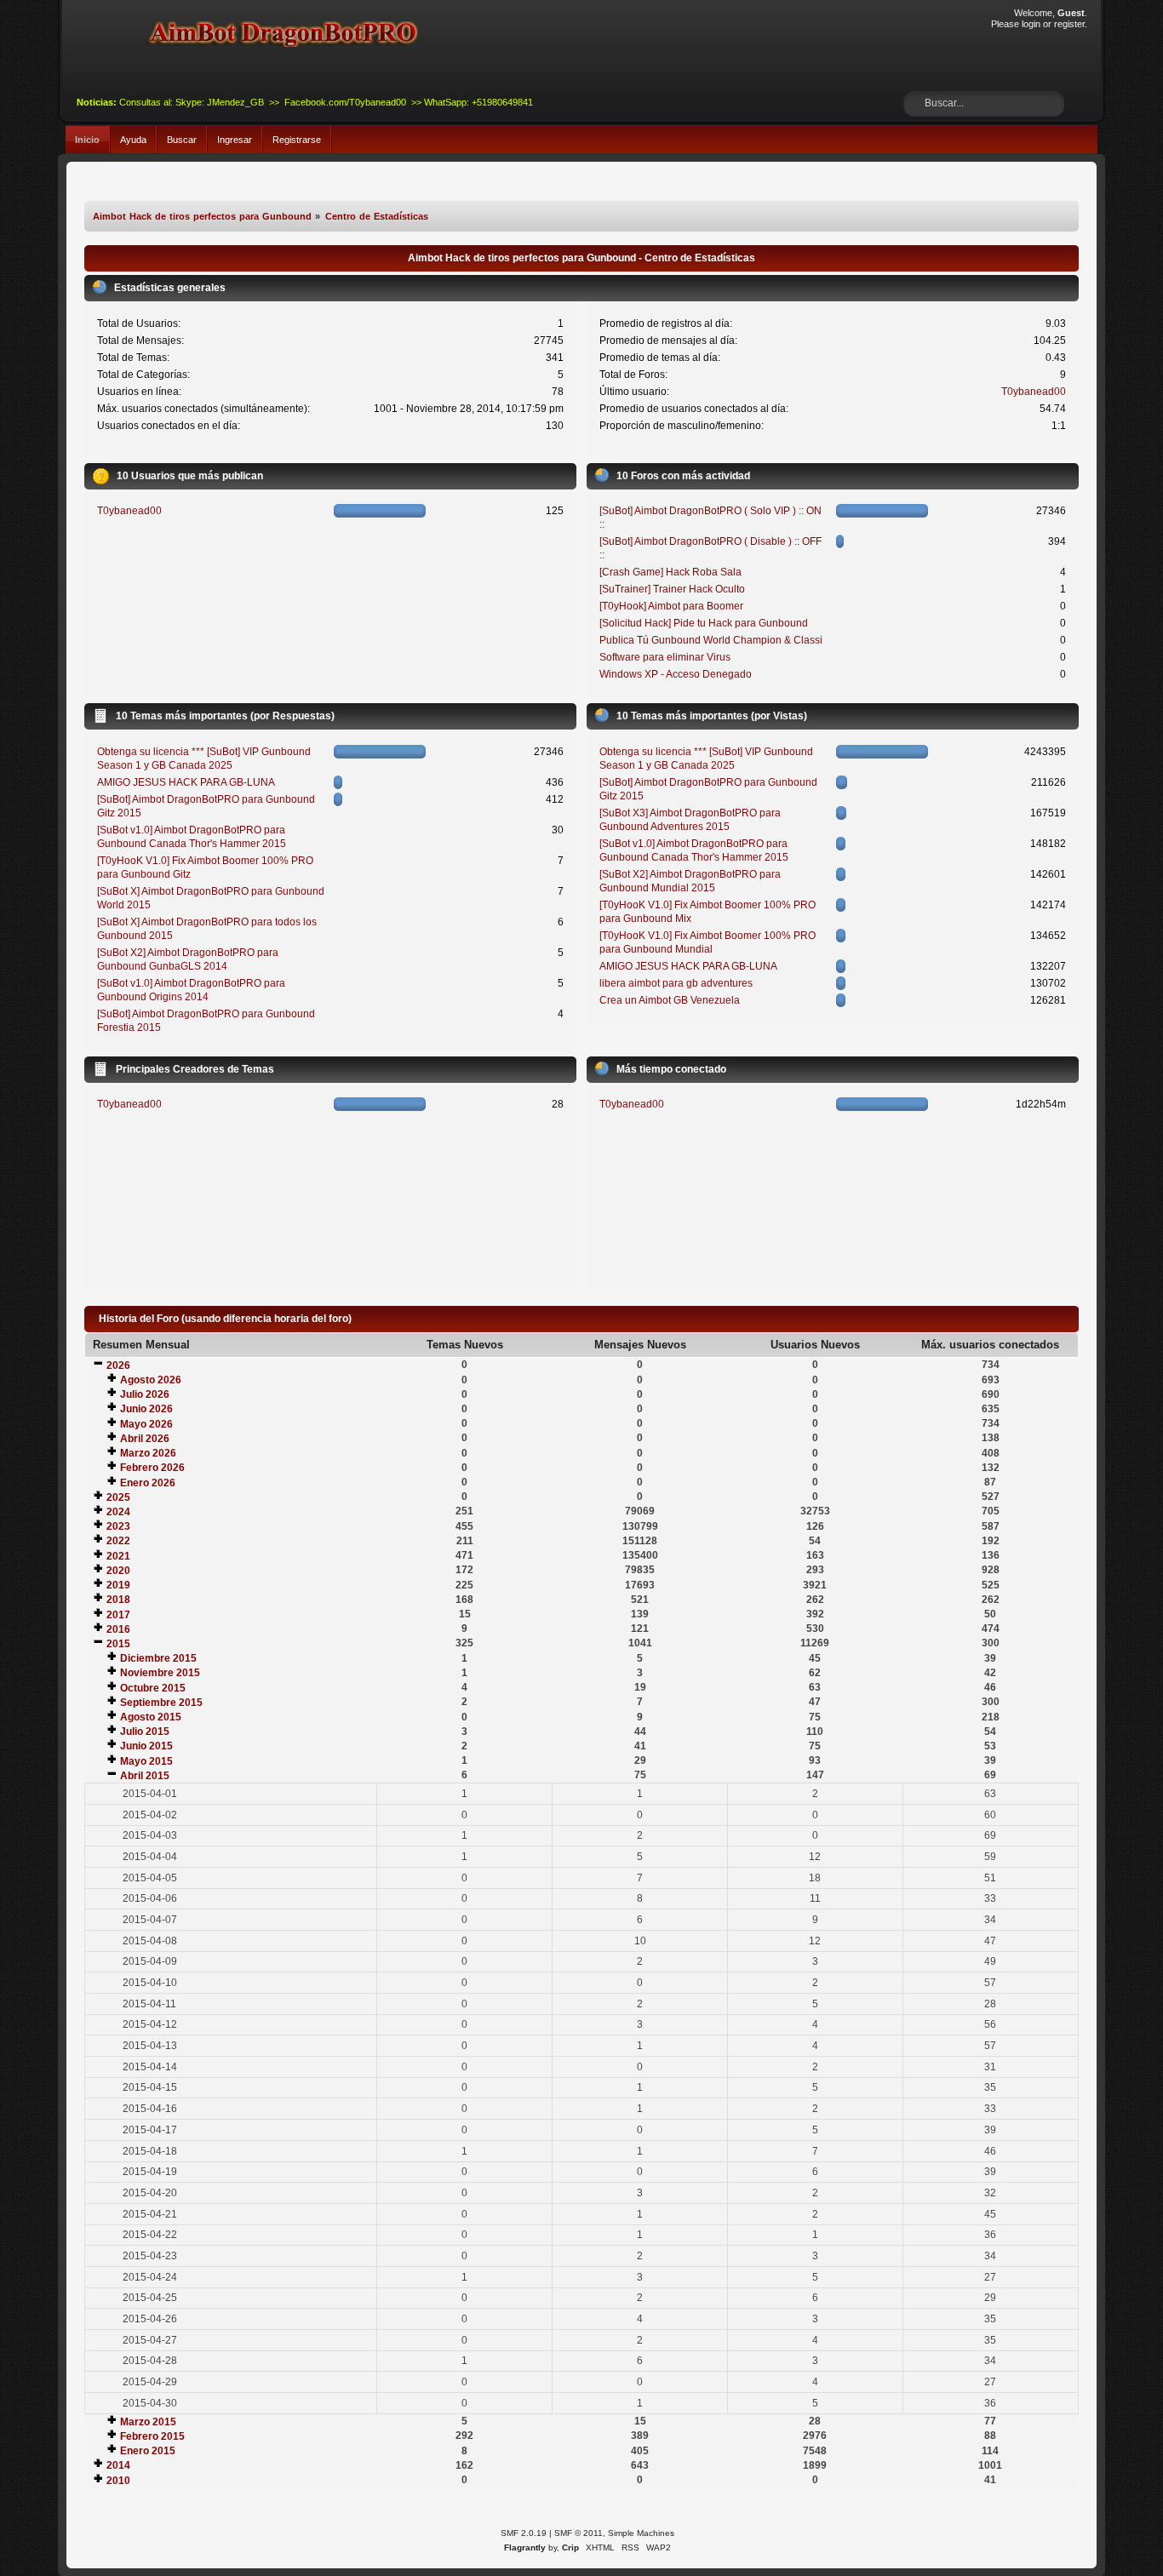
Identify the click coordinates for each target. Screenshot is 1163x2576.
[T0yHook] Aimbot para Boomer (671, 606)
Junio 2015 (146, 1746)
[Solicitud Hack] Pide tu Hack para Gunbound (704, 623)
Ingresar (235, 140)
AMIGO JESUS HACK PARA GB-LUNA (186, 782)
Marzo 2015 (148, 2422)
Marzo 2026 (148, 1453)
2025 (118, 1497)
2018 (118, 1600)
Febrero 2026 (152, 1468)
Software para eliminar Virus (665, 657)
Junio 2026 (146, 1409)
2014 (118, 2465)
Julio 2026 (145, 1394)
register (1069, 24)
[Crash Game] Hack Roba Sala (670, 572)
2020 (118, 1571)
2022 (118, 1541)
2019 (118, 1585)
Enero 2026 (148, 1483)
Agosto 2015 (151, 1717)
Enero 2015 (148, 2451)
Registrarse (297, 140)
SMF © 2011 (579, 2533)
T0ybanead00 (1034, 392)
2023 (118, 1526)
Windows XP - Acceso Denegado (676, 674)
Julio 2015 (145, 1732)
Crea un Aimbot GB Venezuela (670, 1000)
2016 (118, 1629)
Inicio (87, 140)
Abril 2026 (145, 1439)
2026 (118, 1365)
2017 (118, 1615)
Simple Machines (641, 2533)
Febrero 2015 (152, 2436)
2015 (118, 1644)
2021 (118, 1556)
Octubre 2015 (153, 1688)
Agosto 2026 (151, 1380)
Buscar (182, 140)
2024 (118, 1512)
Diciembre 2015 (158, 1658)
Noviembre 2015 (160, 1673)
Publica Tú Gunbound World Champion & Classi (711, 640)
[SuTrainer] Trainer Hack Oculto (672, 589)
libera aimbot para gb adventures (676, 983)
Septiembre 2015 (161, 1703)
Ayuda (133, 140)
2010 (118, 2481)
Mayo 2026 (146, 1424)
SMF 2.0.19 (524, 2533)
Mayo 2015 (146, 1761)
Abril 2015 (145, 1776)
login (1031, 24)
